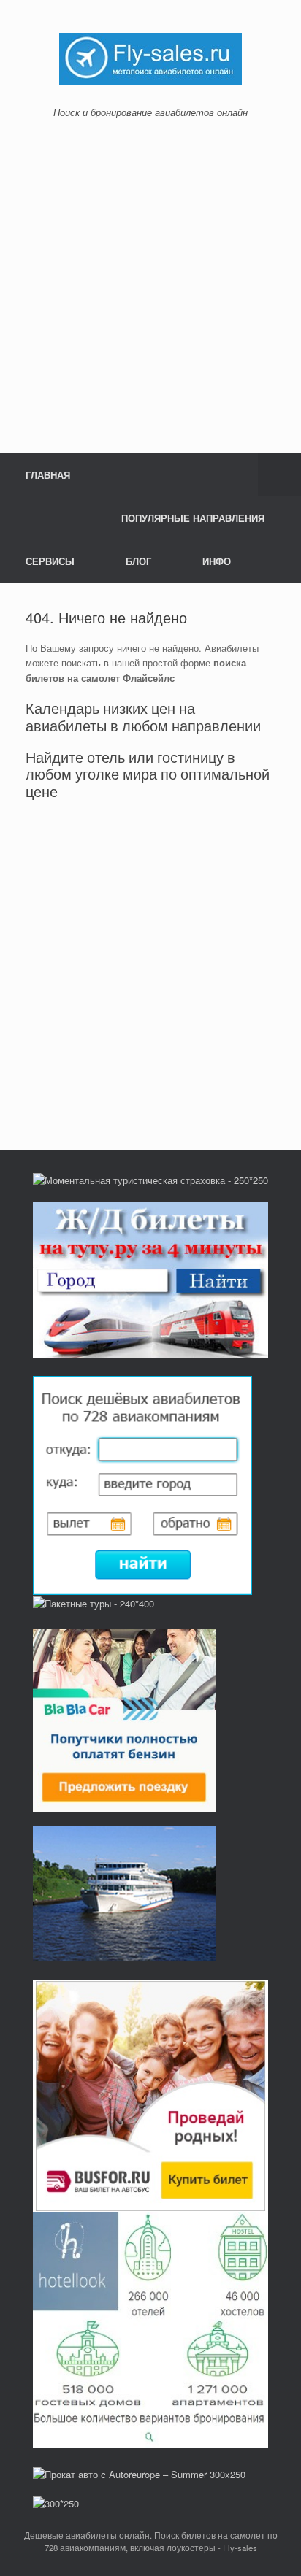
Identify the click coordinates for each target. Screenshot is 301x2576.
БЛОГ (138, 561)
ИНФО (217, 561)
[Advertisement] (150, 286)
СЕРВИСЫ (50, 561)
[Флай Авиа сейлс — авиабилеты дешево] (150, 57)
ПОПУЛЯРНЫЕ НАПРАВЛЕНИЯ (193, 518)
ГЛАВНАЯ (48, 475)
